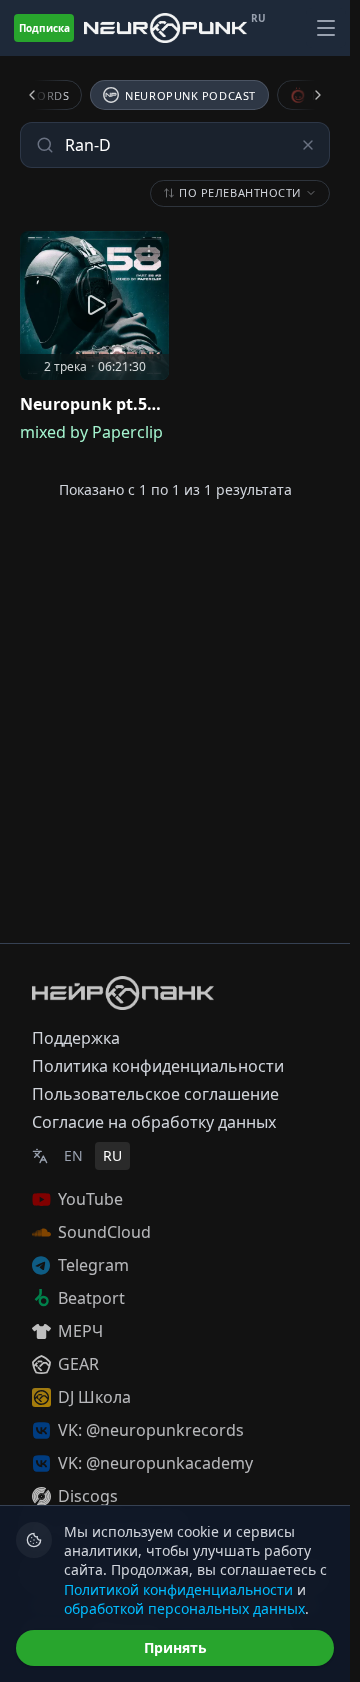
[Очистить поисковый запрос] (308, 145)
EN (73, 1155)
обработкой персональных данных (184, 1608)
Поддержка (76, 1038)
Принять (175, 1647)
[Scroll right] (306, 95)
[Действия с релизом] (149, 251)
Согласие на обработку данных (154, 1122)
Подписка (44, 28)
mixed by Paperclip (91, 432)
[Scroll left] (44, 95)
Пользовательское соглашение (155, 1094)
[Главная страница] (165, 28)
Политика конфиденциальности (158, 1066)
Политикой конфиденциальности (178, 1589)
